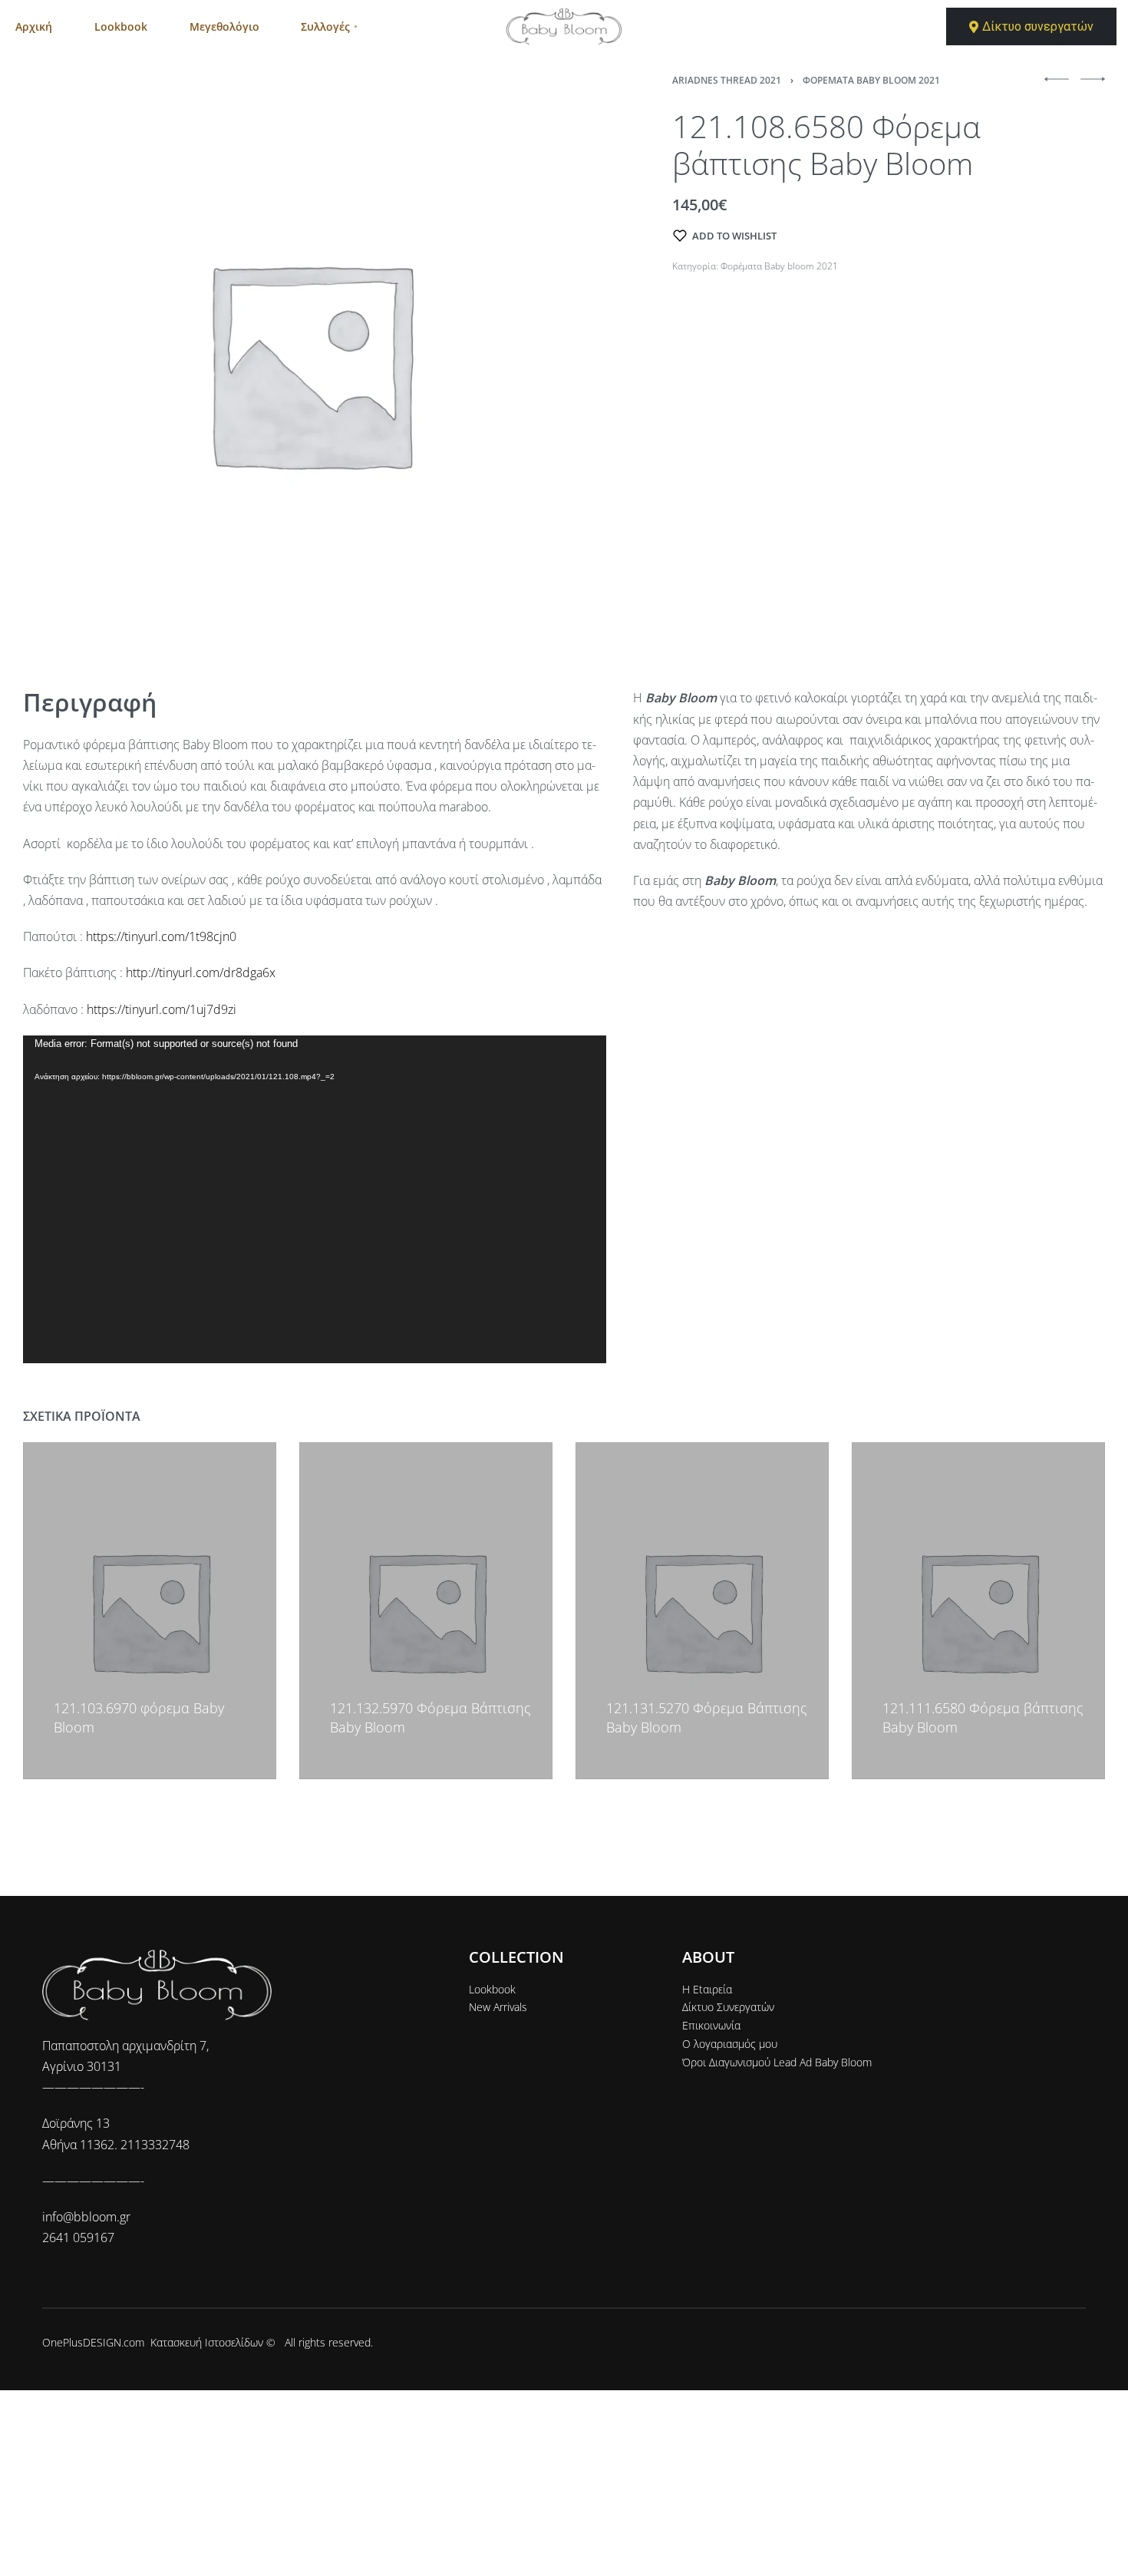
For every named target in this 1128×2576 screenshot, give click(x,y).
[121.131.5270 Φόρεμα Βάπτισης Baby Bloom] (702, 1611)
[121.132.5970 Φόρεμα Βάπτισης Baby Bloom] (426, 1611)
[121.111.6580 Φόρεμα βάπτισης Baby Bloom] (978, 1611)
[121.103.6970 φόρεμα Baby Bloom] (150, 1611)
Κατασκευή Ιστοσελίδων (207, 2342)
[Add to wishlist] (61, 1686)
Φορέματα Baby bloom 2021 (871, 80)
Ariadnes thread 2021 (727, 80)
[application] (315, 1199)
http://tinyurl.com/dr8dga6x (201, 973)
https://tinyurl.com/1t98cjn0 (161, 936)
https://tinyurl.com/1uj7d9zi (162, 1009)
